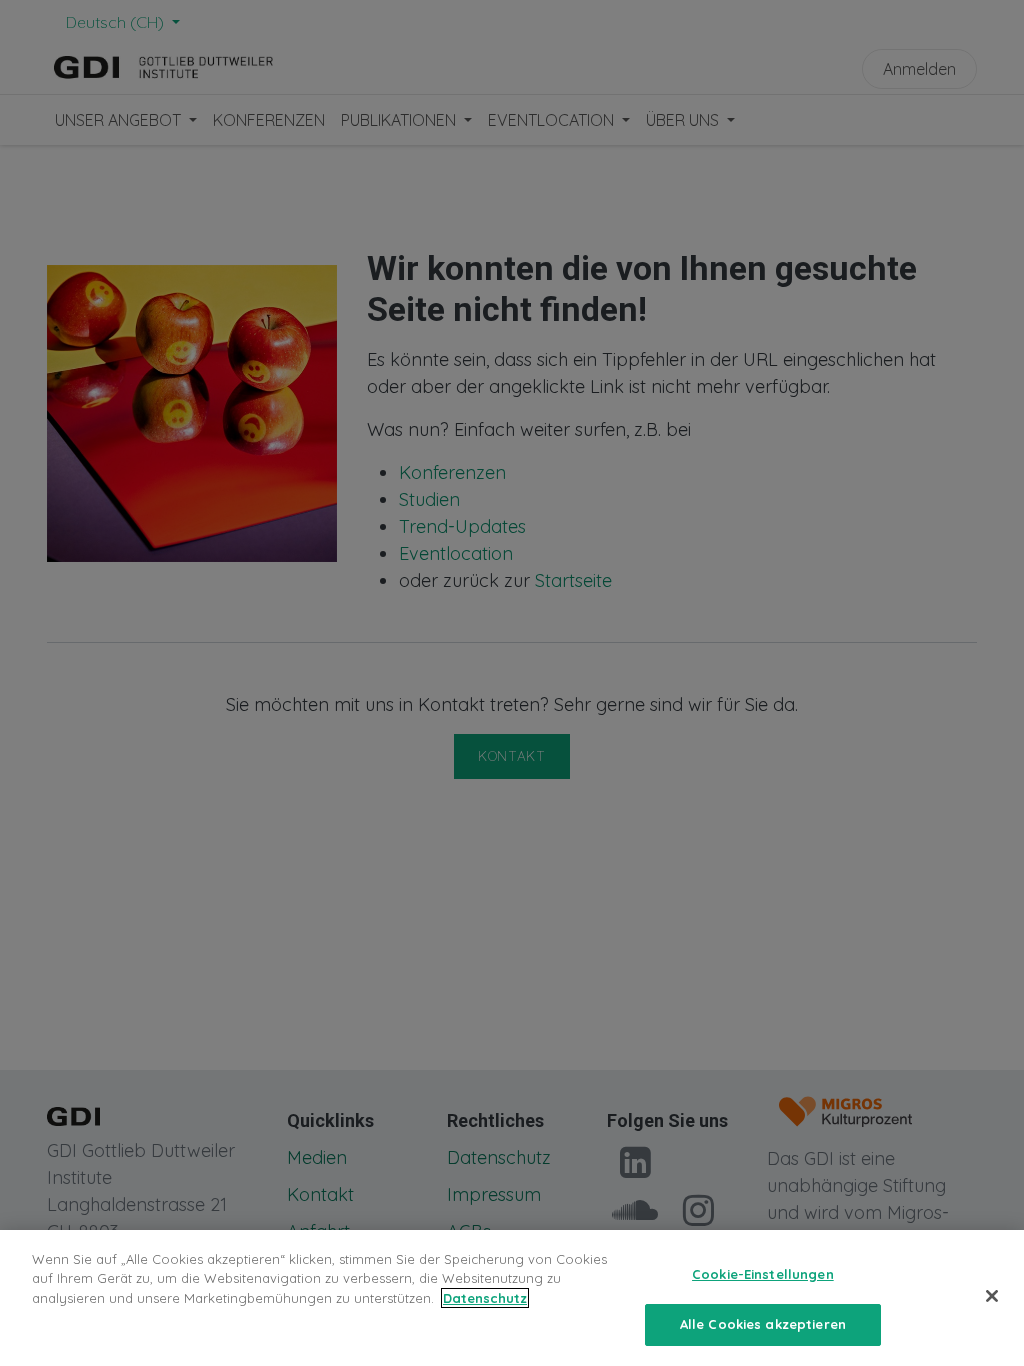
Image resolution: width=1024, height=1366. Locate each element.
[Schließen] (992, 1296)
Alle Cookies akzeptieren (763, 1324)
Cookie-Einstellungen (763, 1274)
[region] (512, 1298)
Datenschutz (485, 1298)
